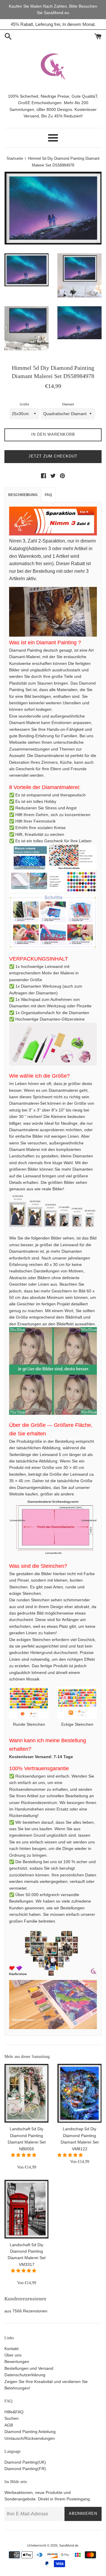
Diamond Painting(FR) (25, 2469)
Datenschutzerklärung (25, 2375)
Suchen (11, 2418)
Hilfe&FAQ (14, 2412)
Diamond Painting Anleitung (30, 2432)
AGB (9, 2425)
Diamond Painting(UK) (25, 2462)
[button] (24, 2155)
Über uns (13, 2355)
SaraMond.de (69, 2545)
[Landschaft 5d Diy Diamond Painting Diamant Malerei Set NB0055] (26, 2093)
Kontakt (11, 2349)
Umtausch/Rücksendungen (30, 2438)
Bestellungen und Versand (29, 2368)
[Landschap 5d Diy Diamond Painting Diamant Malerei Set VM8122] (79, 2093)
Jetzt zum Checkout (53, 456)
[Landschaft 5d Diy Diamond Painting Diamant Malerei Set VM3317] (26, 2209)
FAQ (48, 495)
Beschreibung (23, 495)
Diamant (68, 404)
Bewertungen (17, 2362)
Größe (24, 404)
